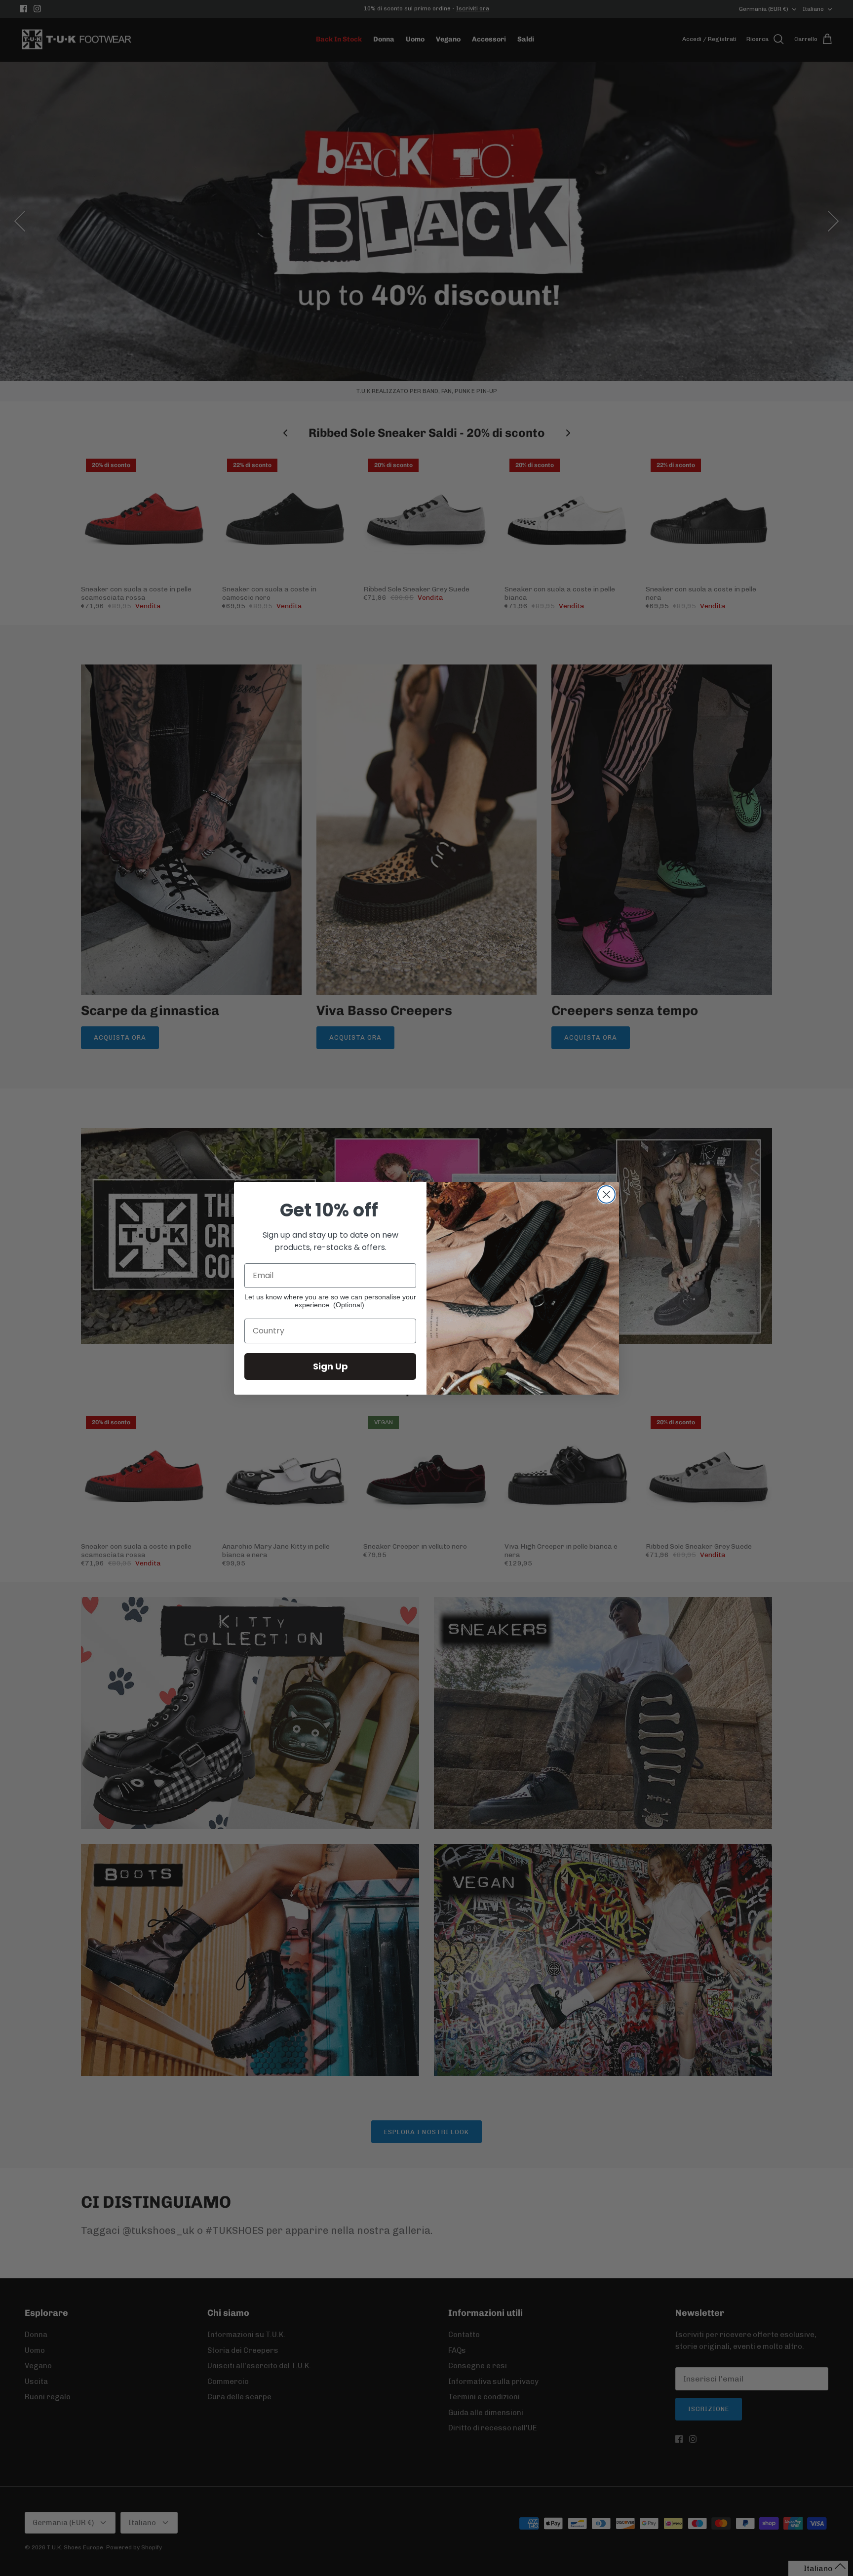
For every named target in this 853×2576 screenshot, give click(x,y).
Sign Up (330, 1366)
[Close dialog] (606, 1194)
